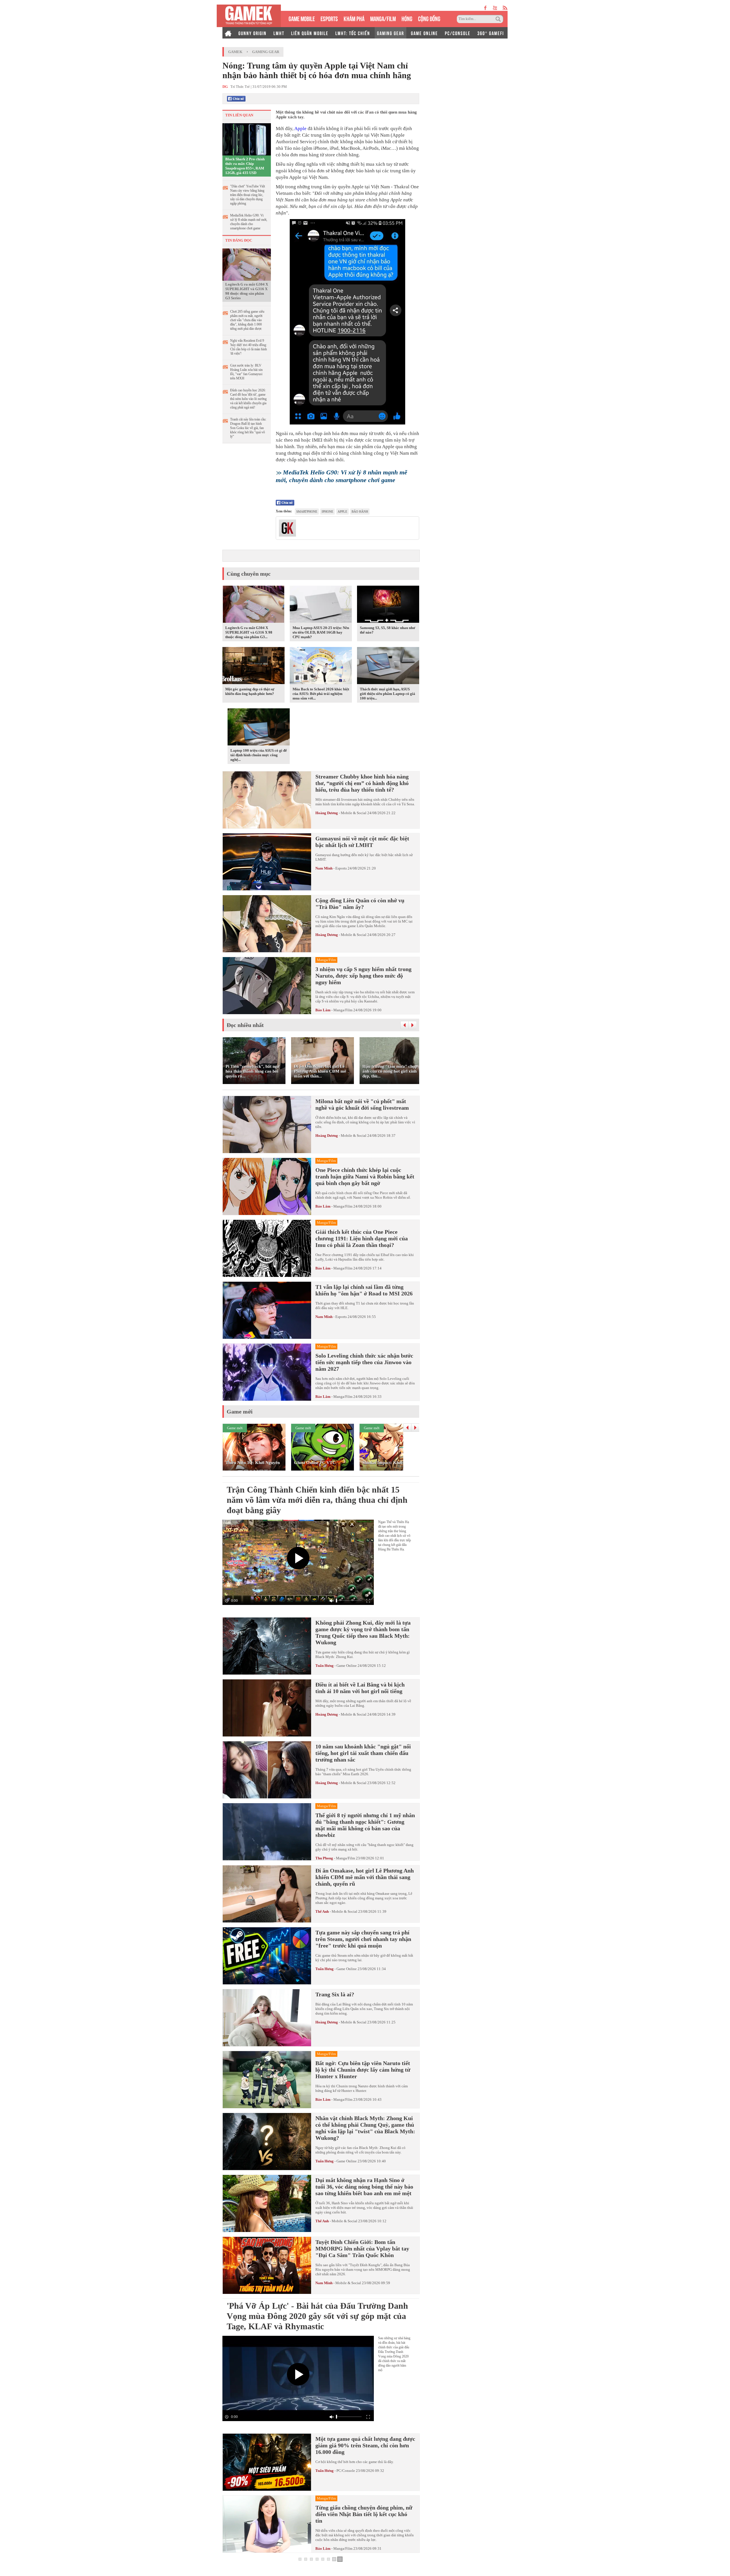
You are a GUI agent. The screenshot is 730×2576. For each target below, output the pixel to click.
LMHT (279, 33)
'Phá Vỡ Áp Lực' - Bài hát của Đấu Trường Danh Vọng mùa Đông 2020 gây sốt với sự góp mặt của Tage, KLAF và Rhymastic (317, 2316)
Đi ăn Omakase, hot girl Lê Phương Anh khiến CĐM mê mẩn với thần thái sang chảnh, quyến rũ (365, 1877)
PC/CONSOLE (458, 33)
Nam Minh (324, 868)
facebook (486, 8)
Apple (300, 129)
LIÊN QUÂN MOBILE (310, 33)
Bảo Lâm (323, 1010)
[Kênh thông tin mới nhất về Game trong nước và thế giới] (249, 16)
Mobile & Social (354, 813)
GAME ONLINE (424, 33)
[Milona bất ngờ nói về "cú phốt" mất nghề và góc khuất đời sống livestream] (267, 1125)
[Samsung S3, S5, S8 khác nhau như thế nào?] (388, 605)
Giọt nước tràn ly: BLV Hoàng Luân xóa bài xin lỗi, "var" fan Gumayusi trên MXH (246, 372)
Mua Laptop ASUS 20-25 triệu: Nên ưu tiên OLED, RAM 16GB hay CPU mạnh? (321, 632)
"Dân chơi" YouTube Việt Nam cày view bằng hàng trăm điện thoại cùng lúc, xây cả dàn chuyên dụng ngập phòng (248, 195)
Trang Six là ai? (335, 1994)
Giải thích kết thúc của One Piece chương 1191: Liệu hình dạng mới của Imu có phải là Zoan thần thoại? (362, 1238)
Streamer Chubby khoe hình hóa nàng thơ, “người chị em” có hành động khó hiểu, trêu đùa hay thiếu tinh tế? (362, 783)
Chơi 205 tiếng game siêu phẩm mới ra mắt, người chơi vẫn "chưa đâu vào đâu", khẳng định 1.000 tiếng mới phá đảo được (247, 320)
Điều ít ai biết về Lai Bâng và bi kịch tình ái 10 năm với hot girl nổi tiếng (360, 1688)
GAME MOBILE (302, 18)
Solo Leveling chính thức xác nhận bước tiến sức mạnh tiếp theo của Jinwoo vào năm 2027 (364, 1362)
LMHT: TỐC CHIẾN (353, 33)
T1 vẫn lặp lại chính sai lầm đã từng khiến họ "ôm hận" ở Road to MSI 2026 (364, 1290)
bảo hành (360, 511)
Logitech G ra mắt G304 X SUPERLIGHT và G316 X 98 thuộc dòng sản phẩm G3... (249, 632)
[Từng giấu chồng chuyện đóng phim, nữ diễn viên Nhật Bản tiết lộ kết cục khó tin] (267, 2524)
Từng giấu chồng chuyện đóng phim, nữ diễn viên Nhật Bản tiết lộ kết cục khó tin (364, 2514)
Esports (341, 868)
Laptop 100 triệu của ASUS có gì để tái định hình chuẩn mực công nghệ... (259, 755)
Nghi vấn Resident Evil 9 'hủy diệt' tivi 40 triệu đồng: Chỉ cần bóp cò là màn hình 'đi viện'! (249, 347)
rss (505, 8)
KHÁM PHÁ (354, 18)
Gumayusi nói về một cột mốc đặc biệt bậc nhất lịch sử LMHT (362, 842)
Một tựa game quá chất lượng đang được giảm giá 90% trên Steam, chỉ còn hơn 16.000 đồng (365, 2445)
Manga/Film (343, 1010)
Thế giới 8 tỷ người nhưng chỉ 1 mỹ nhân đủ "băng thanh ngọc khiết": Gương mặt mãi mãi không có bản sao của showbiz (365, 1825)
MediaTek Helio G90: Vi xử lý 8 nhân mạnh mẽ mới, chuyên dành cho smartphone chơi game (249, 222)
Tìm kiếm (499, 19)
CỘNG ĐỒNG (429, 18)
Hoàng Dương (327, 813)
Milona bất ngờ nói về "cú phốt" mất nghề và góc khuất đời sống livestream (362, 1104)
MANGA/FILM (383, 18)
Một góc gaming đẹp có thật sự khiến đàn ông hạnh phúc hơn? (250, 691)
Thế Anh (322, 1911)
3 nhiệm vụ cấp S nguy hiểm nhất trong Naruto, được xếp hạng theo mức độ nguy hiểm (363, 976)
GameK (235, 52)
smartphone (307, 511)
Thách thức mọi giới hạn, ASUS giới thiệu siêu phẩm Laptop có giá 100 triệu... (388, 694)
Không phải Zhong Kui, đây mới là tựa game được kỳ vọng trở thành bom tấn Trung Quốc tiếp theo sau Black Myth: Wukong (363, 1632)
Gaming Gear (266, 52)
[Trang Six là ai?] (267, 2018)
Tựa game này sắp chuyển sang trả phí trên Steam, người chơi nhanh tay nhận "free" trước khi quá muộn (363, 1939)
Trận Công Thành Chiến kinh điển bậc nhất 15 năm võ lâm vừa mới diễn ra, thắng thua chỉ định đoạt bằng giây (317, 1500)
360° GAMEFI (491, 33)
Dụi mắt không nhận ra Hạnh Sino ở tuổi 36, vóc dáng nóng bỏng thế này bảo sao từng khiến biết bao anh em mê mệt (364, 2187)
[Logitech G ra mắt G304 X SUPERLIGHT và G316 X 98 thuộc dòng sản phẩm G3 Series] (247, 264)
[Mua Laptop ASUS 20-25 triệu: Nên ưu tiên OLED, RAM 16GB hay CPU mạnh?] (321, 605)
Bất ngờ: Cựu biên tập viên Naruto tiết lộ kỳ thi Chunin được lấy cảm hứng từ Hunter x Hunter (363, 2070)
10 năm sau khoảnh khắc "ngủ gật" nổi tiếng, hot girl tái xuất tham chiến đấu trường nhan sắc (363, 1753)
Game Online (347, 1666)
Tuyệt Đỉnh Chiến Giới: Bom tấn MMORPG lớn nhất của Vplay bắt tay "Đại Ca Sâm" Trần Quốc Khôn (362, 2249)
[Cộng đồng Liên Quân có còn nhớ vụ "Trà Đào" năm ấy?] (267, 924)
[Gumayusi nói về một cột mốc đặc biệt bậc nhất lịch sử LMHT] (267, 862)
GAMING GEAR (391, 33)
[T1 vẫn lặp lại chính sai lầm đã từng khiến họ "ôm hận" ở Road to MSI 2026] (267, 1310)
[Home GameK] (228, 33)
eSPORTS (329, 18)
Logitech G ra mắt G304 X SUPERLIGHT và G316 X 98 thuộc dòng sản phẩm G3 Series (247, 291)
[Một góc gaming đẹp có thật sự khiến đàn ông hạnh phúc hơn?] (254, 667)
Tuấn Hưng (325, 1666)
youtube (495, 8)
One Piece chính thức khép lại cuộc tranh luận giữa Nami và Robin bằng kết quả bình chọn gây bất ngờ (365, 1176)
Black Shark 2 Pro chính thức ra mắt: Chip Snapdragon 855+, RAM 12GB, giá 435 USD (245, 166)
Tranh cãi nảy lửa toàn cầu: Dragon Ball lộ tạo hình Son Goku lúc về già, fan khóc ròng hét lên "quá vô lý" (248, 428)
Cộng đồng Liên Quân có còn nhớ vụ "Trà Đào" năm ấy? (360, 904)
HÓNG (407, 18)
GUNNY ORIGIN (253, 33)
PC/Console (346, 2471)
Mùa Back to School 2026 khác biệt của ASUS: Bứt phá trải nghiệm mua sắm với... (321, 694)
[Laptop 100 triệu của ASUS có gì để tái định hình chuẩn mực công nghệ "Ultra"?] (259, 728)
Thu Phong (324, 1858)
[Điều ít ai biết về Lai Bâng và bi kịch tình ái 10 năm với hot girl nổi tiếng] (267, 1708)
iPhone (328, 511)
